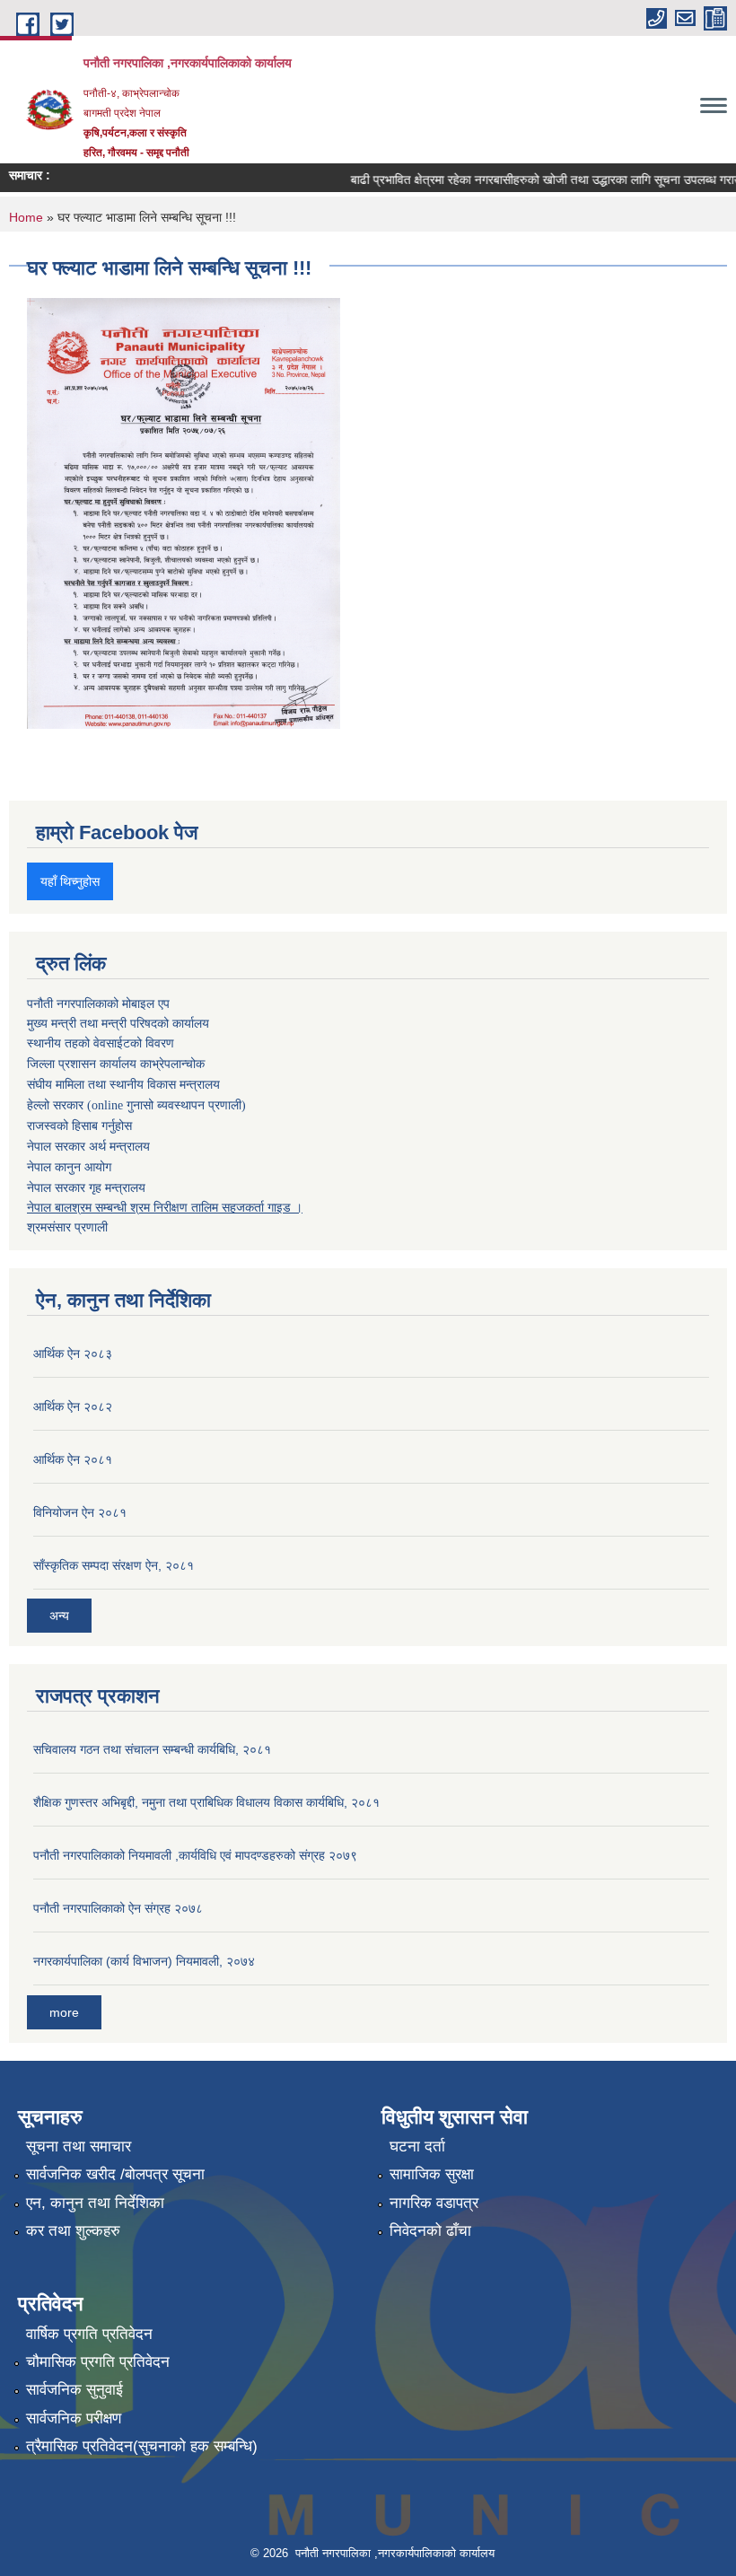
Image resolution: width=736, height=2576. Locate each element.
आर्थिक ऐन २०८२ (73, 1406)
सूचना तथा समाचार (79, 2147)
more (64, 2012)
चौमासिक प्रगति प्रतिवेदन (98, 2362)
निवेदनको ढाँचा (430, 2231)
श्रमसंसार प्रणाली (67, 1227)
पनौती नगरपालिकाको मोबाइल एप (98, 1003)
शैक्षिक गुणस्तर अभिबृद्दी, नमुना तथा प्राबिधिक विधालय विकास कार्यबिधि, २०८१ (206, 1802)
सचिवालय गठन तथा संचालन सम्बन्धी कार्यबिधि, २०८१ (152, 1749)
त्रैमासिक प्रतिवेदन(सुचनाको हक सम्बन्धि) (142, 2446)
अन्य (59, 1616)
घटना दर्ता (417, 2147)
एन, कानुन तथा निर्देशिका (95, 2203)
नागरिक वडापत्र (434, 2203)
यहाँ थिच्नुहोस (70, 881)
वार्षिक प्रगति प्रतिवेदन (89, 2334)
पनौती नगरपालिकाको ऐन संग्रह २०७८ (118, 1908)
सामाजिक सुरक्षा (432, 2174)
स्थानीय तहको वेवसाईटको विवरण (101, 1043)
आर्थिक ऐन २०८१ (73, 1459)
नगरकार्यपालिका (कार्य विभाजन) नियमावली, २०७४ (144, 1961)
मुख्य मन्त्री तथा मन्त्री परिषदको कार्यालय (118, 1023)
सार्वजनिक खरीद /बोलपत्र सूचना (115, 2174)
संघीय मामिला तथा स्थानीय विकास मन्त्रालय (123, 1085)
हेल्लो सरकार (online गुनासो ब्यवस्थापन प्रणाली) (136, 1105)
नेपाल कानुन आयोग (69, 1167)
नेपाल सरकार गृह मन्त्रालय (86, 1187)
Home (26, 217)
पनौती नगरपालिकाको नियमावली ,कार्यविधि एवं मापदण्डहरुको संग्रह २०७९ (195, 1855)
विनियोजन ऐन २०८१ (80, 1512)
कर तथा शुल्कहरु (73, 2231)
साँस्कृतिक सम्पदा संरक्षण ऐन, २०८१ (114, 1565)
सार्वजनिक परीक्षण (74, 2418)
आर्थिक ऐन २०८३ (73, 1354)
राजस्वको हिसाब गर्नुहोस (79, 1126)
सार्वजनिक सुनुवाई (74, 2390)
